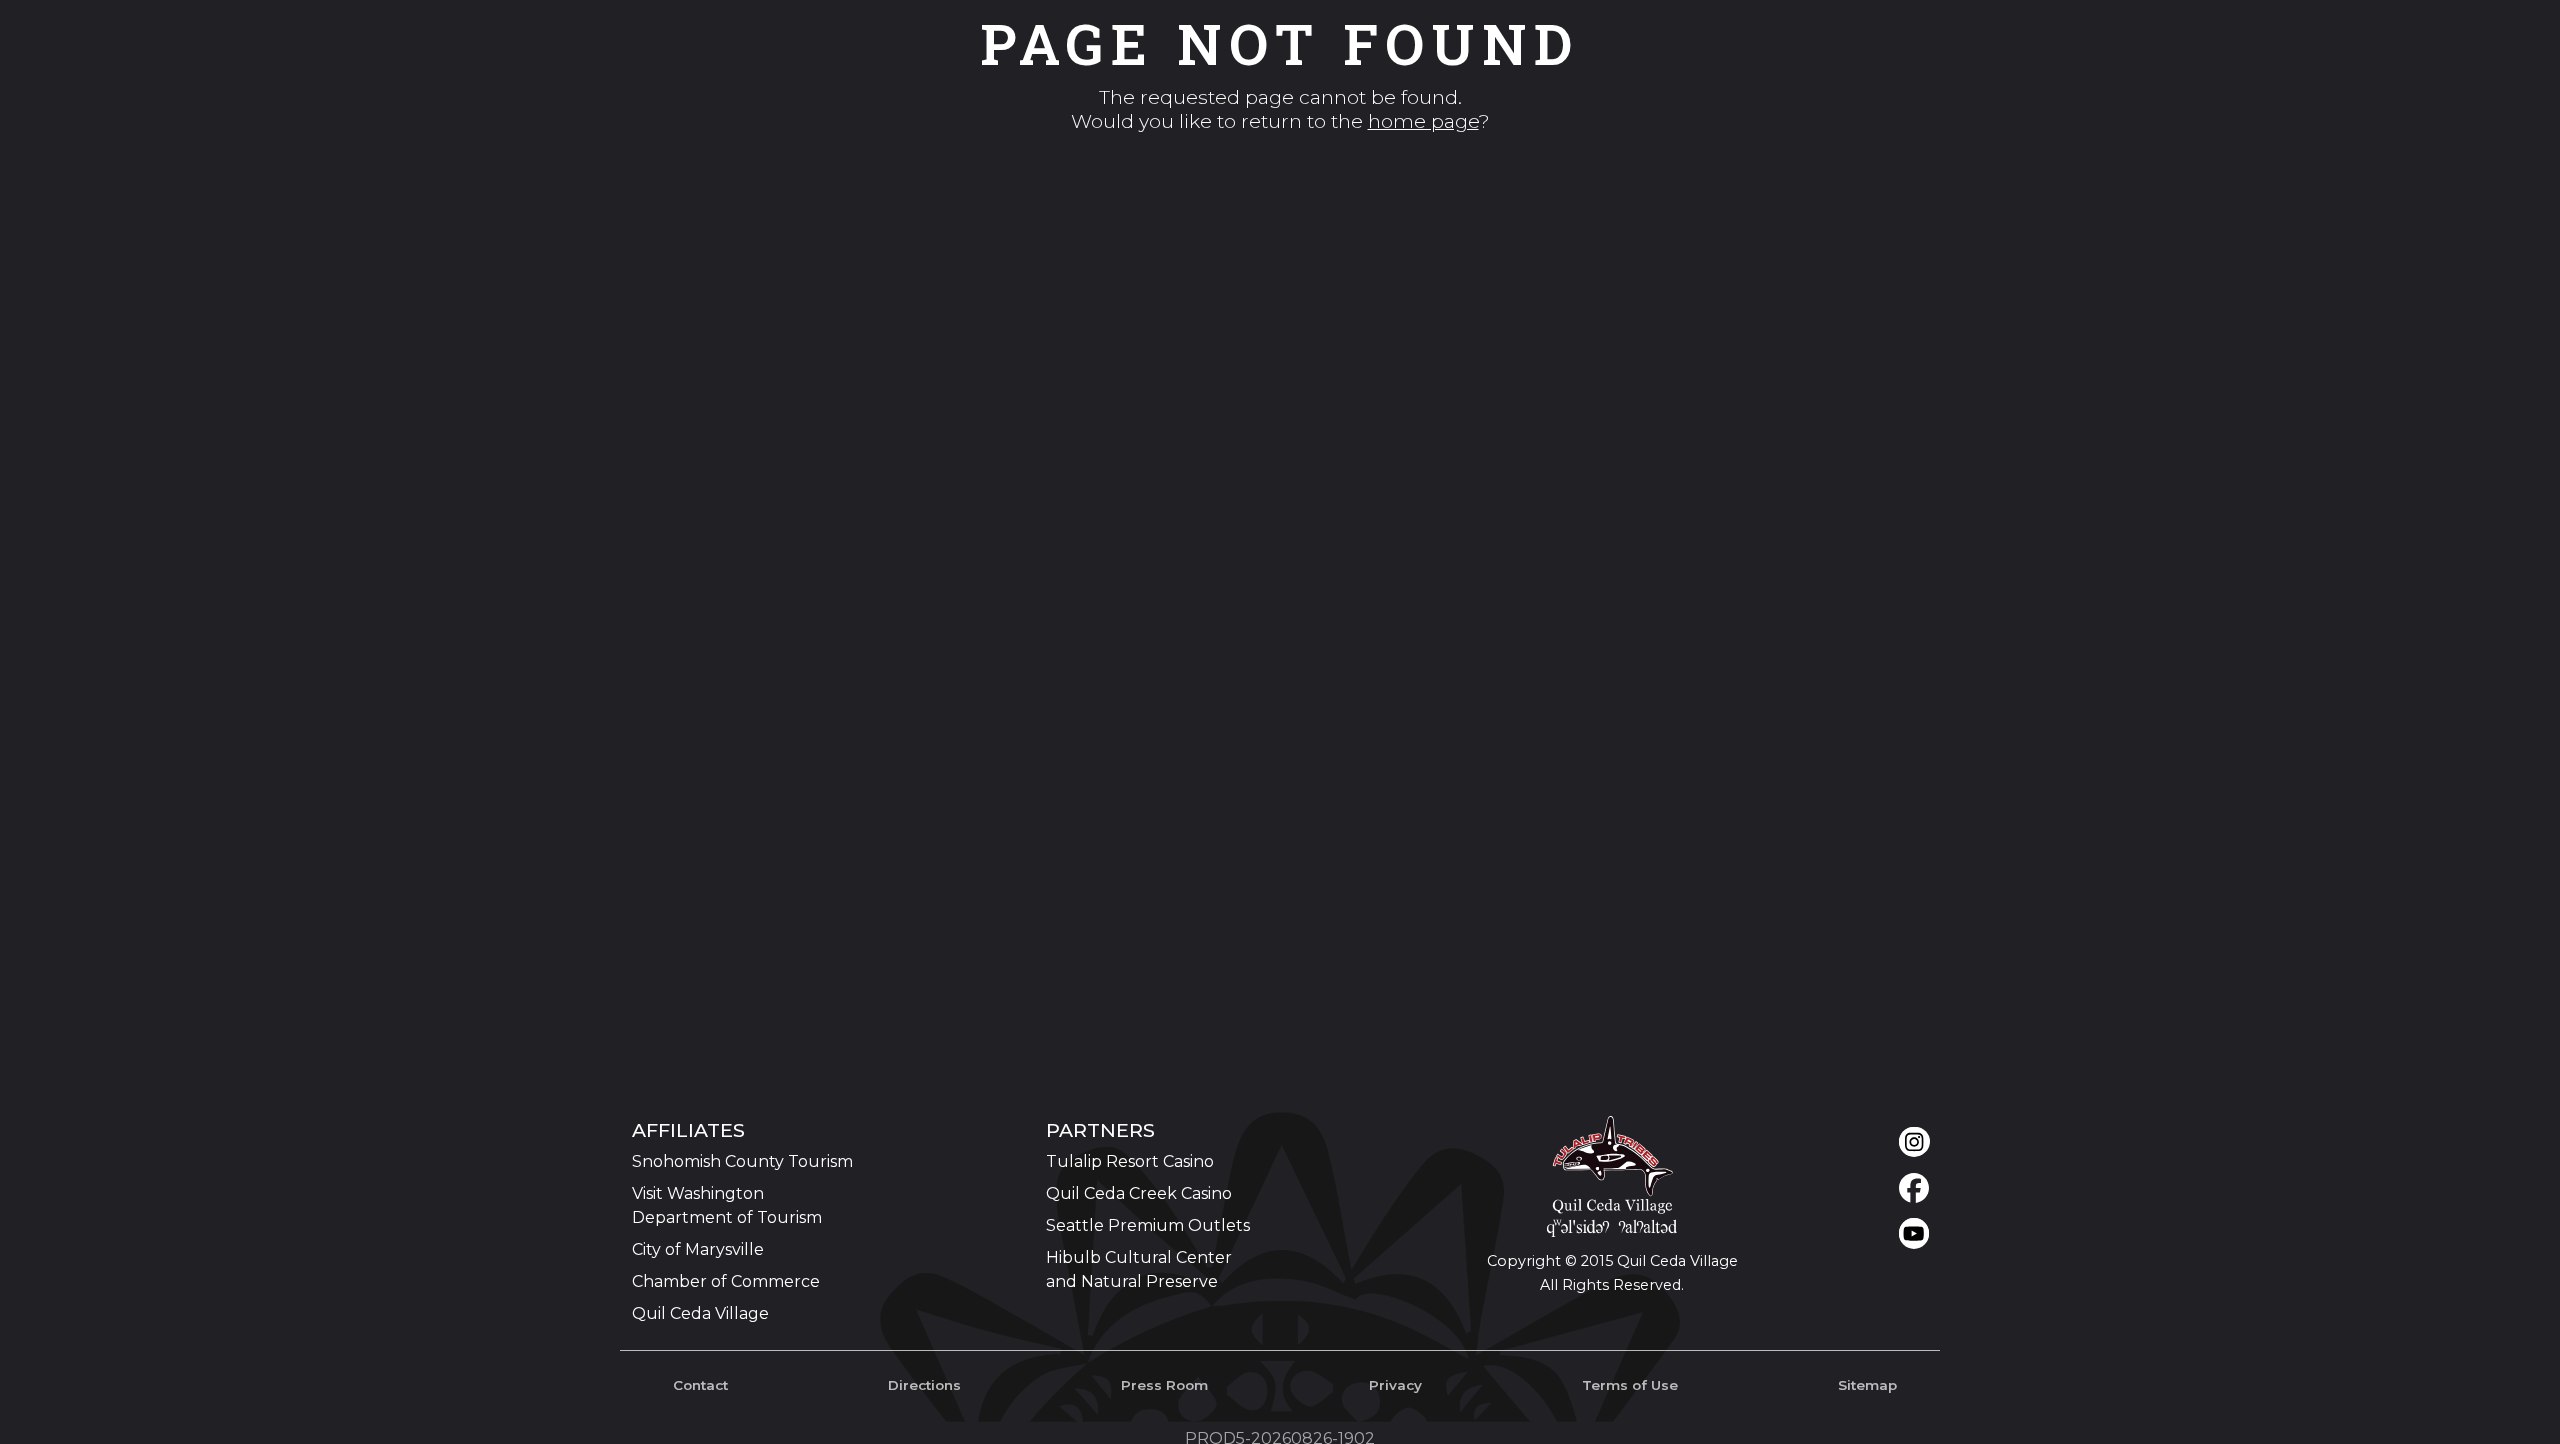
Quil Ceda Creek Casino (1139, 1193)
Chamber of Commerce (726, 1281)
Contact (700, 1385)
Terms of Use (1630, 1385)
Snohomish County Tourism (742, 1161)
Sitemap (1867, 1385)
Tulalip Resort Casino (1130, 1161)
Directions (924, 1385)
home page (1423, 121)
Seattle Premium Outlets (1148, 1225)
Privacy (1395, 1385)
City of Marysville (698, 1249)
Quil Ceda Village (700, 1313)
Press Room (1164, 1385)
